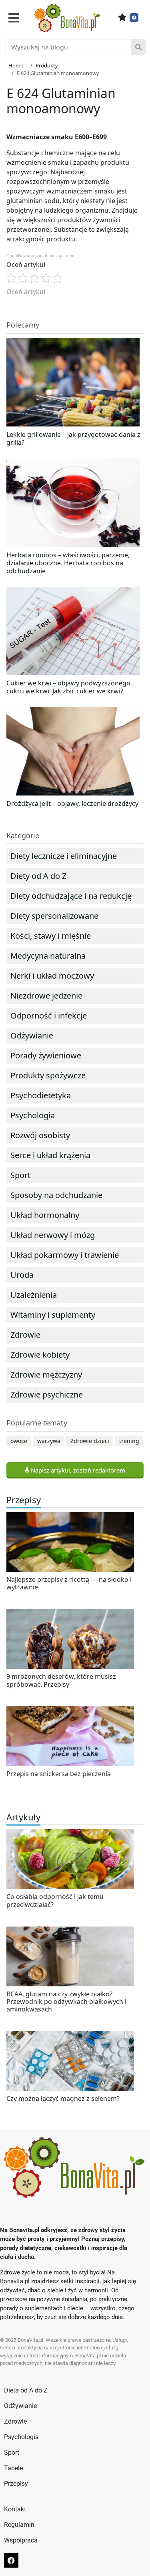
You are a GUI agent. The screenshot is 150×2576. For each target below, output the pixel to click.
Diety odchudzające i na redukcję (71, 896)
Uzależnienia (34, 1295)
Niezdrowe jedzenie (46, 996)
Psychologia (33, 1115)
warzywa (49, 1441)
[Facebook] (134, 18)
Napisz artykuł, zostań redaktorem (77, 1470)
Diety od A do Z (38, 876)
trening (129, 1441)
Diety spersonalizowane (54, 916)
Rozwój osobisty (40, 1135)
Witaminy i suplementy (53, 1315)
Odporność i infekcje (49, 1016)
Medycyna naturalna (48, 956)
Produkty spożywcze (48, 1075)
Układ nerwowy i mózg (53, 1235)
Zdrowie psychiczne (47, 1395)
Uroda (22, 1275)
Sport (20, 1175)
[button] (14, 18)
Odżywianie (32, 1035)
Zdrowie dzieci (90, 1441)
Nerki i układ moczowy (52, 976)
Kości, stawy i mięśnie (51, 936)
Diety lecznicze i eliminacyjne (64, 856)
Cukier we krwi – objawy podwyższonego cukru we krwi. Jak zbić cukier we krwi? (68, 687)
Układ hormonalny (45, 1215)
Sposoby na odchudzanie (56, 1195)
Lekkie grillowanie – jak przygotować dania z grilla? (73, 438)
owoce (19, 1441)
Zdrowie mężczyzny (46, 1375)
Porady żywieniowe (46, 1055)
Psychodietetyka (41, 1095)
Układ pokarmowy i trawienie (65, 1255)
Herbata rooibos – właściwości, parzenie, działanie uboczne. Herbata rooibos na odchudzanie (68, 563)
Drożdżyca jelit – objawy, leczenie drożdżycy (72, 803)
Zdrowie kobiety (40, 1355)
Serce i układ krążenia (50, 1155)
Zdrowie (25, 1335)
